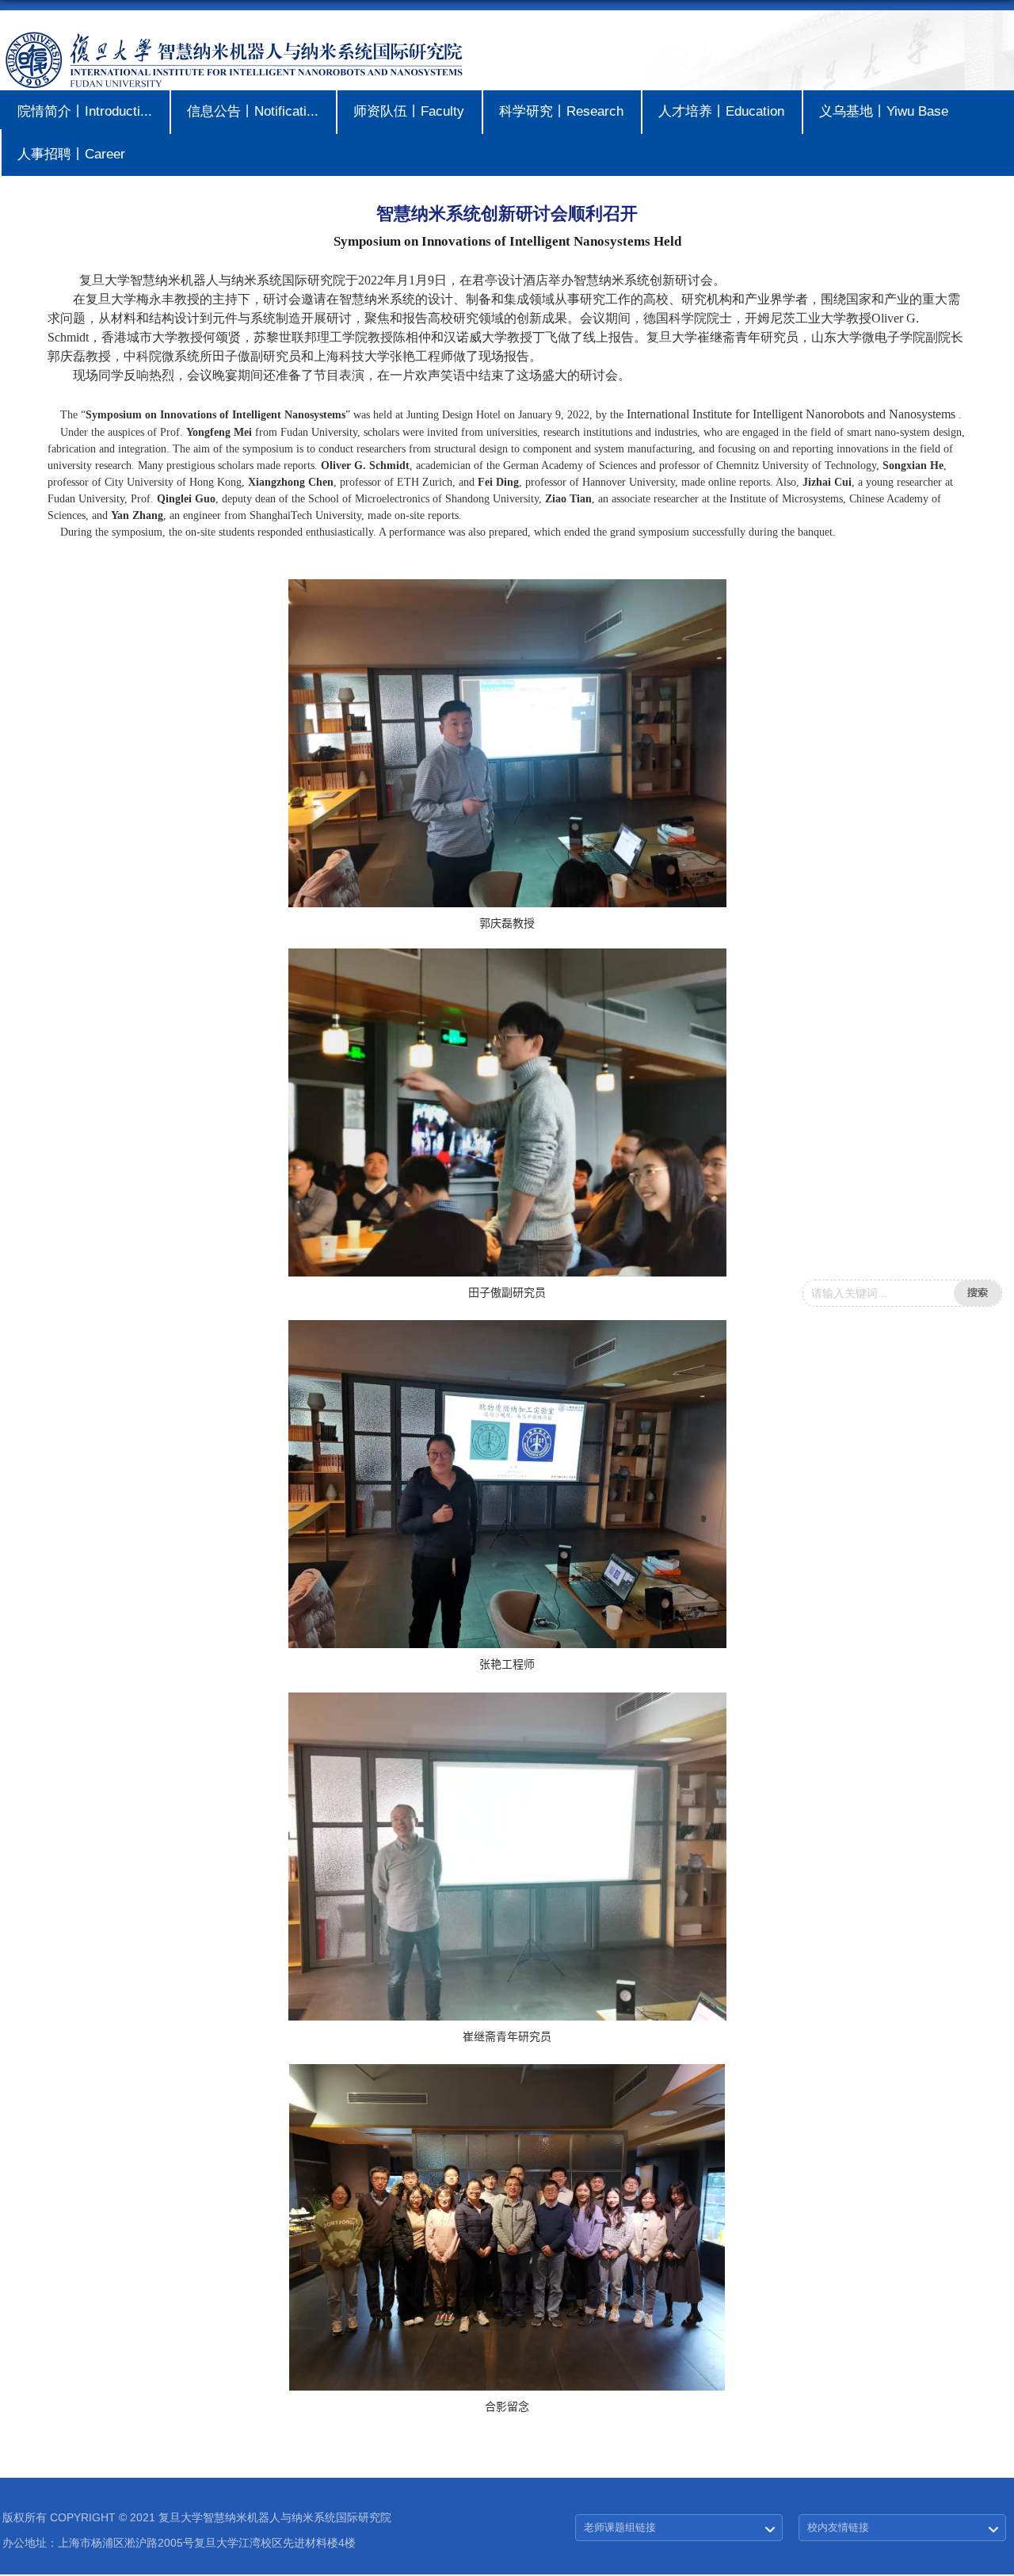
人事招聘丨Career (71, 154)
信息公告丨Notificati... (253, 111)
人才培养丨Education (721, 111)
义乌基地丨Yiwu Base (884, 111)
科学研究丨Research (561, 111)
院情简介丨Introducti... (85, 111)
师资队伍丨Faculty (409, 111)
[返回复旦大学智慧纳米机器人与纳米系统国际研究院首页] (233, 35)
